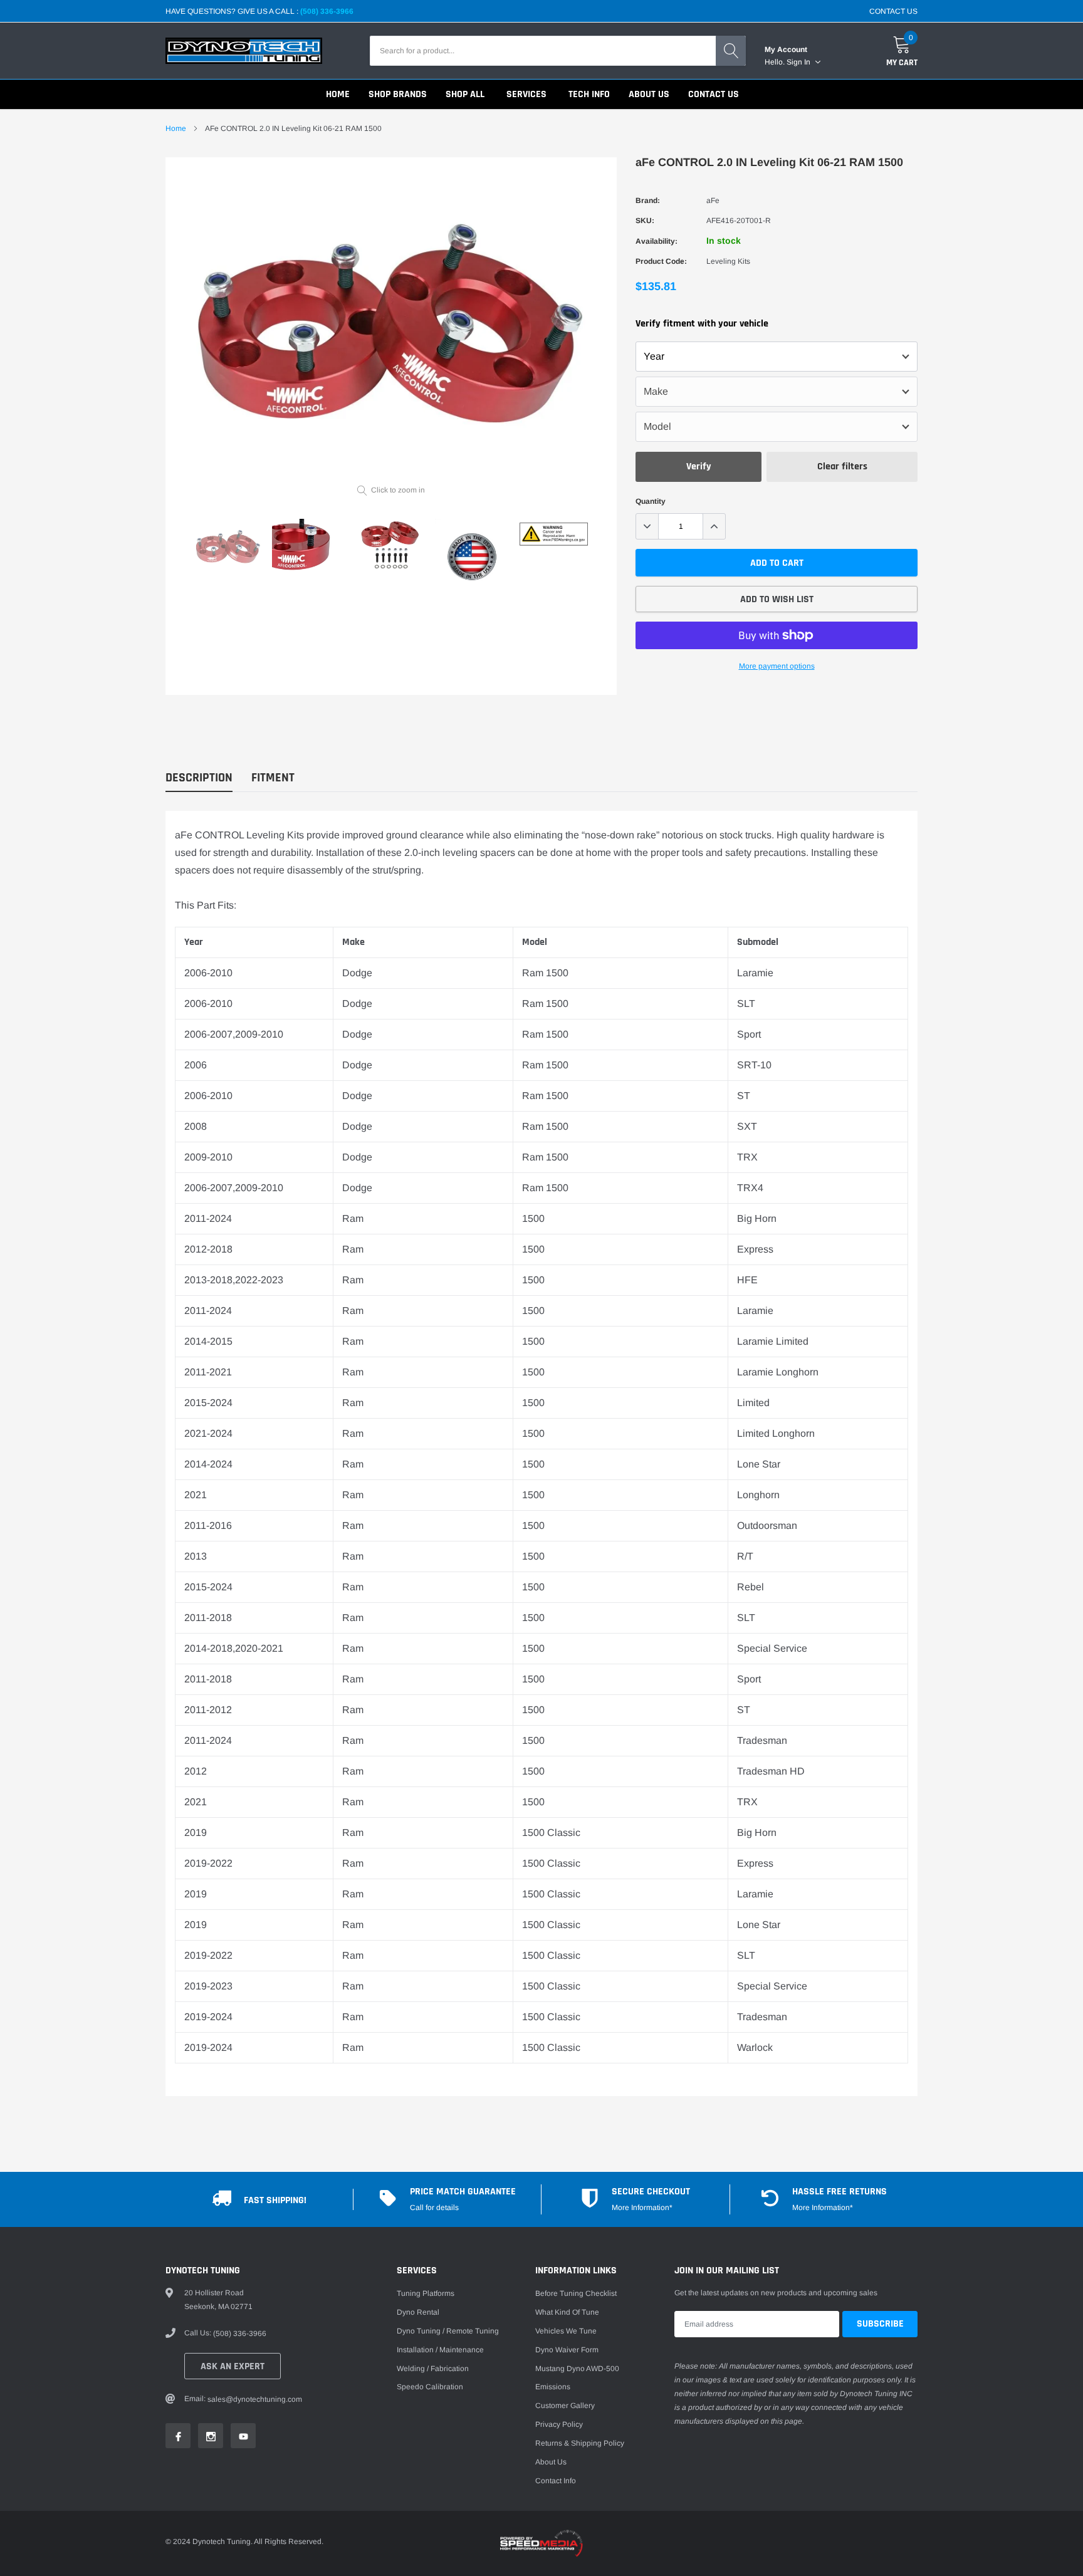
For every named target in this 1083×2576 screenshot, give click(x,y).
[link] (228, 547)
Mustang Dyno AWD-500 (577, 2369)
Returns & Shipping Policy (580, 2443)
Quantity (651, 501)
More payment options (777, 666)
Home (176, 128)
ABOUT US (649, 94)
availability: (657, 241)
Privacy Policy (559, 2424)
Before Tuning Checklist (576, 2293)
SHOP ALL (465, 94)
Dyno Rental (418, 2312)
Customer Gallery (565, 2406)
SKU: (645, 221)
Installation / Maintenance (440, 2350)
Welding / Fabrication (433, 2369)
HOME (338, 94)
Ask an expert (233, 2366)
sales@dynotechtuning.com (255, 2399)
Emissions (553, 2387)
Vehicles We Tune (566, 2331)
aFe (713, 201)
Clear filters (842, 467)
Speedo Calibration (430, 2387)
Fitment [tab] (273, 778)
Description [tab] (199, 778)
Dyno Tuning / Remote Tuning (448, 2331)
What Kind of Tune (567, 2312)
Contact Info (556, 2481)
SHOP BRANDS (398, 94)
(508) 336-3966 (327, 11)
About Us (551, 2462)
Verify (699, 467)
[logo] (244, 51)
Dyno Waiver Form (567, 2350)
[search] (731, 51)
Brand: (648, 201)
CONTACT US (893, 11)
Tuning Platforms (426, 2293)
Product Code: (661, 261)
